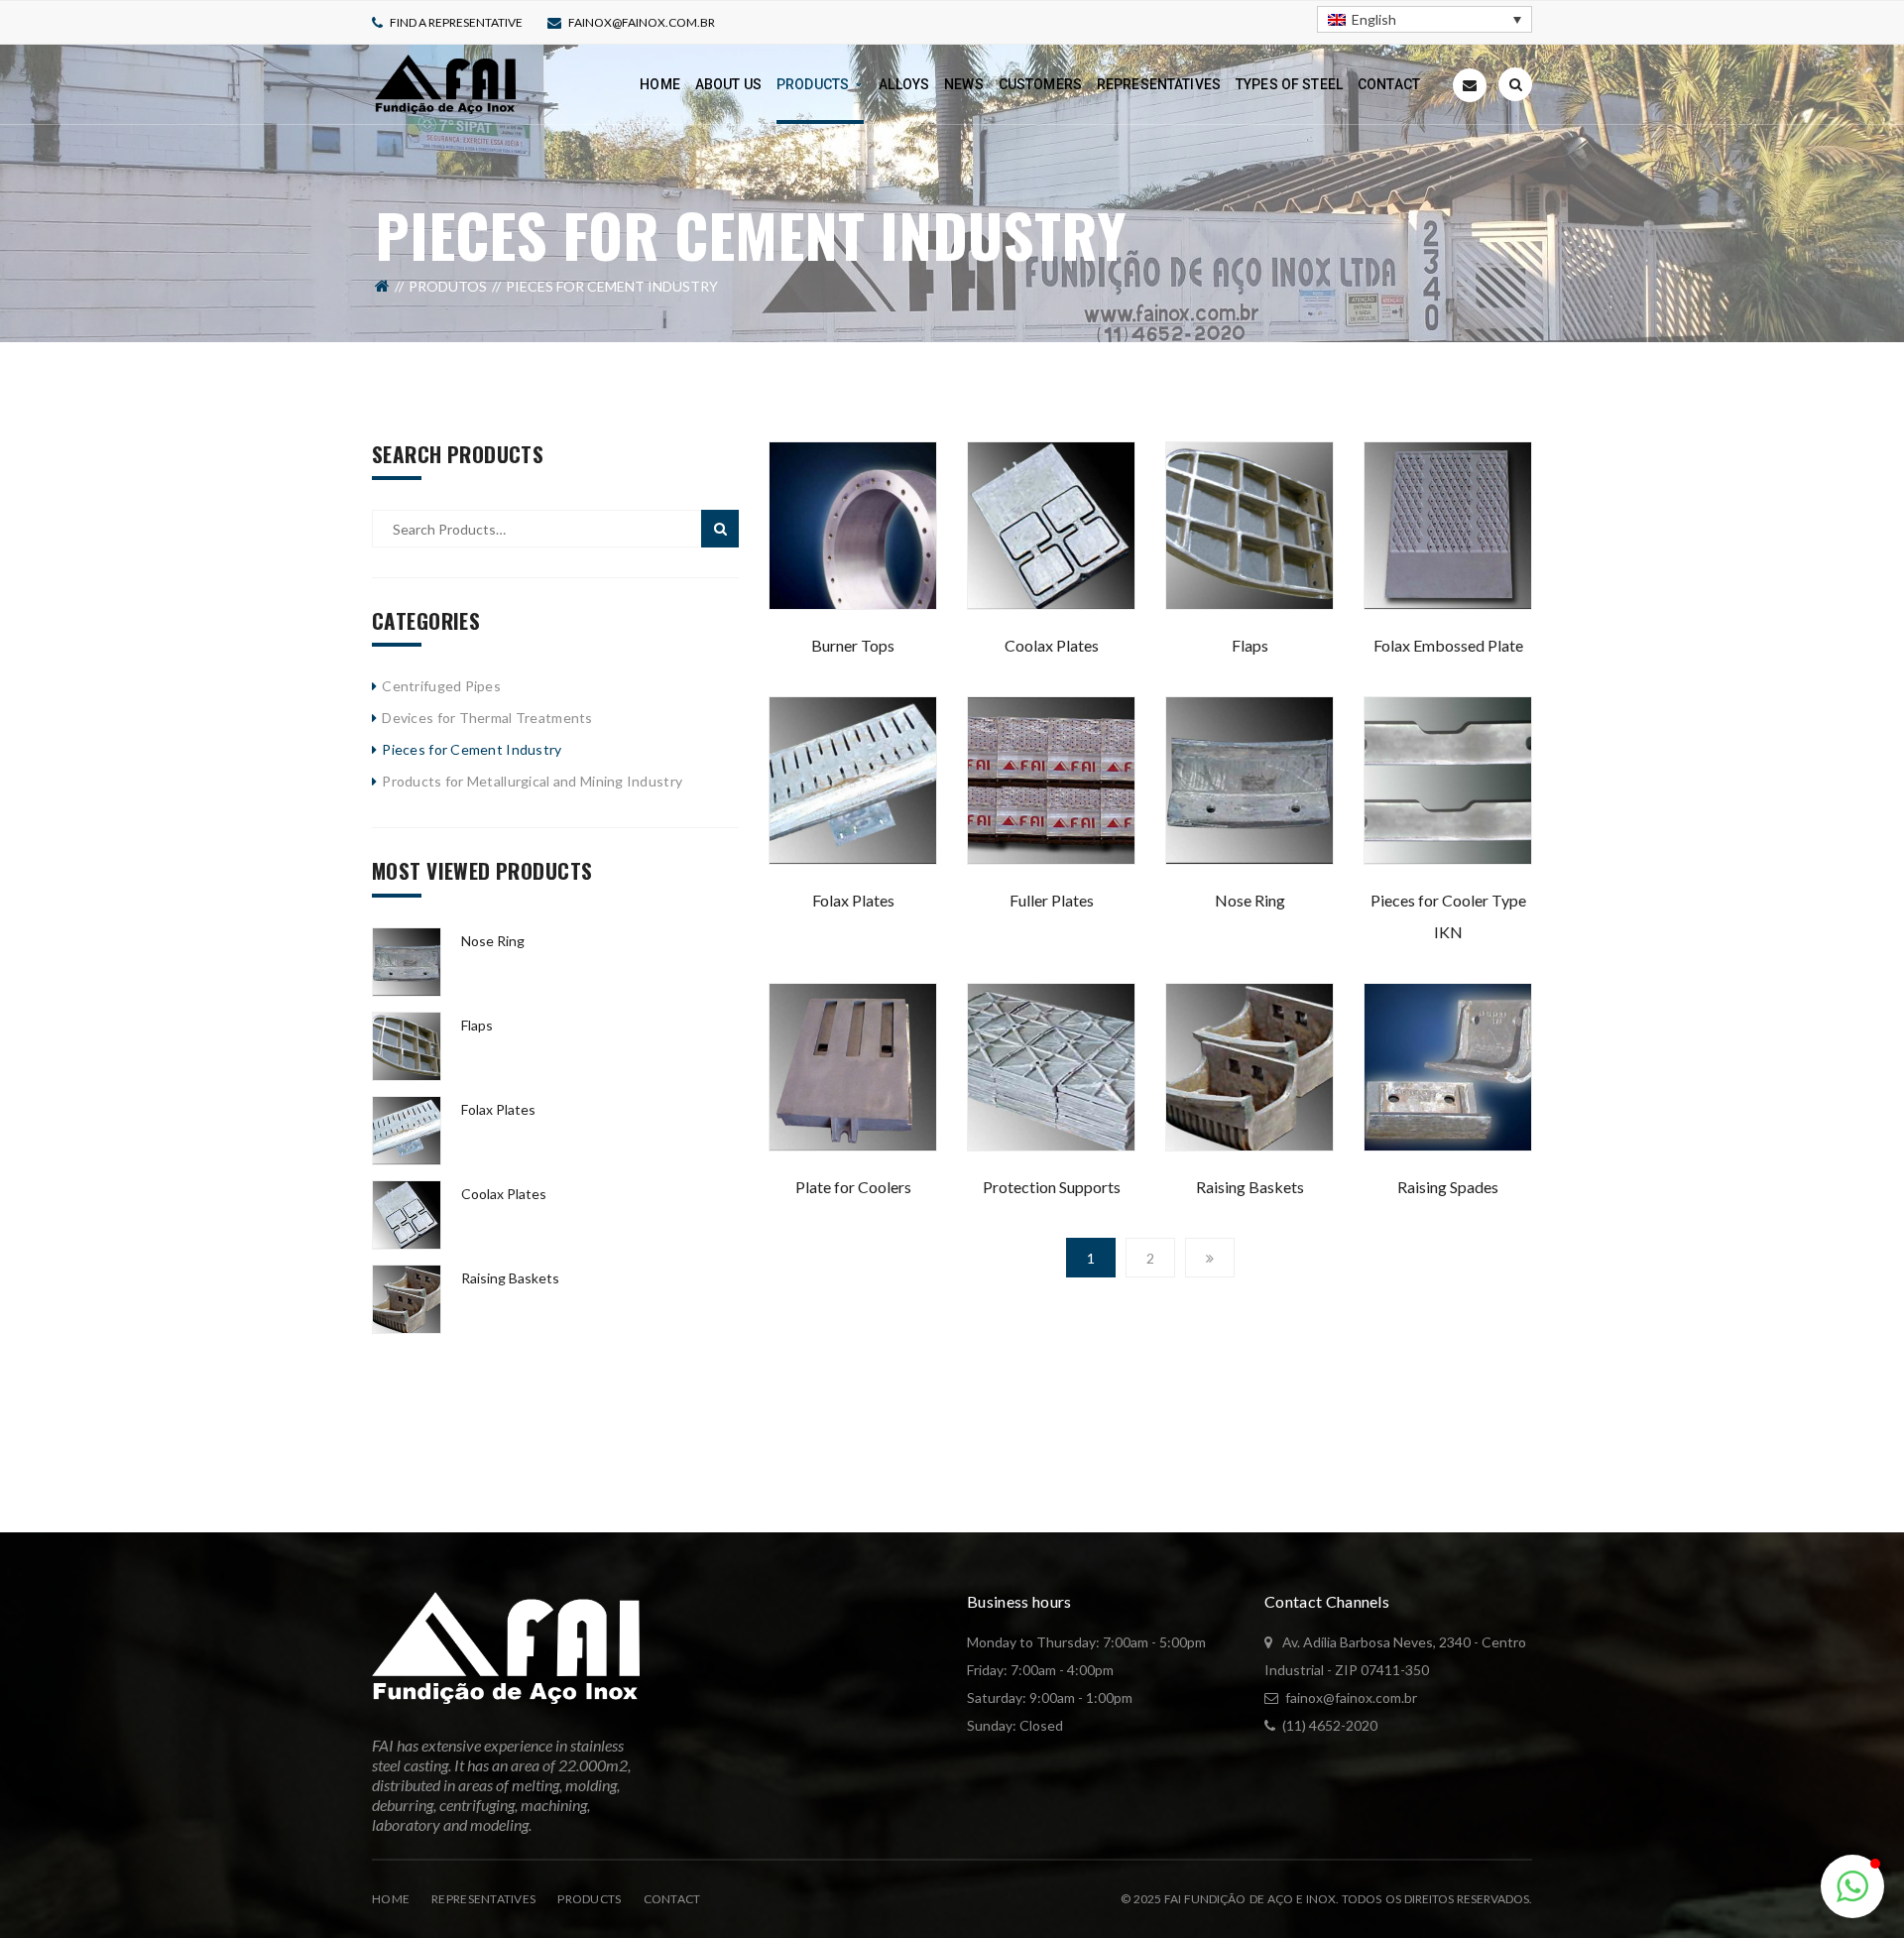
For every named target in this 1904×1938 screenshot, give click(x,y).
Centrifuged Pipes (441, 686)
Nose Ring (1250, 900)
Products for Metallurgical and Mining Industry (532, 781)
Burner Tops (853, 645)
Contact (672, 1899)
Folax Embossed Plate (1448, 645)
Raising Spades (1448, 1187)
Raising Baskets (1250, 1187)
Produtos (448, 286)
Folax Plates (853, 900)
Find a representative (456, 22)
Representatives (483, 1899)
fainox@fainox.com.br (642, 22)
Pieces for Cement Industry (472, 749)
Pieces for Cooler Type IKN (1448, 916)
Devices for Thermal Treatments (487, 718)
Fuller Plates (1052, 900)
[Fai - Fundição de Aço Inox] (445, 83)
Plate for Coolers (853, 1187)
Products (589, 1899)
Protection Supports (1052, 1187)
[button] (1852, 1886)
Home (391, 1899)
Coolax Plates (1052, 645)
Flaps (1250, 645)
